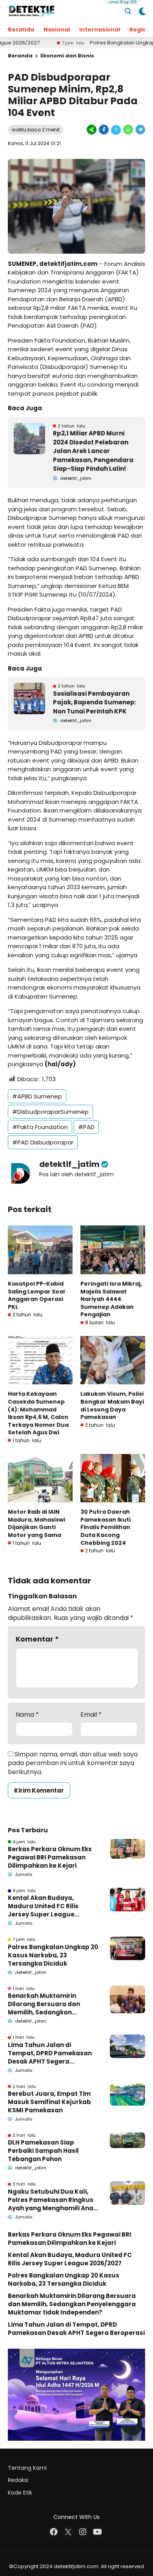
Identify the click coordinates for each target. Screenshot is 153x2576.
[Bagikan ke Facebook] (104, 130)
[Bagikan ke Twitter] (116, 130)
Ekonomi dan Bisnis (67, 56)
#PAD (86, 1127)
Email (91, 1715)
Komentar (37, 1639)
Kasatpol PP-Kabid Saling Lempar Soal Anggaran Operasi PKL (36, 1295)
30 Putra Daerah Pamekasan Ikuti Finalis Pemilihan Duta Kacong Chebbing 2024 (106, 1527)
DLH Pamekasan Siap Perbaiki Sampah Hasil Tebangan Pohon (43, 2151)
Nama (27, 1715)
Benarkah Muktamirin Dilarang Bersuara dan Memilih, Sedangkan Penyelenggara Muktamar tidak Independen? (50, 2004)
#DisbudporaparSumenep (50, 1112)
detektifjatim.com (68, 264)
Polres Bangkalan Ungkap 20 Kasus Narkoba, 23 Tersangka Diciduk (53, 1955)
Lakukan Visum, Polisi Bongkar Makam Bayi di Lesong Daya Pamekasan (112, 1405)
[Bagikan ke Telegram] (140, 130)
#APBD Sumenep (37, 1096)
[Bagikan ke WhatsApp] (128, 130)
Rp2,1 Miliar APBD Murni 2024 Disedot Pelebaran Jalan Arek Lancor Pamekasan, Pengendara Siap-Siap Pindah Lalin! (93, 451)
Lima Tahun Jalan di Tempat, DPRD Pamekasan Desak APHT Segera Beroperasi (50, 2053)
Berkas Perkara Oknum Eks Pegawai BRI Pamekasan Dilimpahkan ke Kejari (50, 1857)
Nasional (57, 29)
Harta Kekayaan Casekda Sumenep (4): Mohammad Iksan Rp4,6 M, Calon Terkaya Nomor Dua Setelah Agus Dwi (38, 1413)
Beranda (21, 29)
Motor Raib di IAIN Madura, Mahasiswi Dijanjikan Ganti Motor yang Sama (36, 1523)
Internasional (100, 29)
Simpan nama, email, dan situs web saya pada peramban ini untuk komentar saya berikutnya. (73, 1763)
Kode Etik (20, 2493)
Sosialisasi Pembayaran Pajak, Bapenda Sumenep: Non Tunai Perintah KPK (95, 702)
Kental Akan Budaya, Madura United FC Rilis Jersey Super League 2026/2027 (43, 1906)
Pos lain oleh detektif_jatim (76, 1174)
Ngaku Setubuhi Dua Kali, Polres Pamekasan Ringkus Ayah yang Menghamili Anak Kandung (52, 2200)
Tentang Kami (27, 2468)
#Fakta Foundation (40, 1127)
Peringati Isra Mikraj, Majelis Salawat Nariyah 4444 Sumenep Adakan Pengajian (111, 1299)
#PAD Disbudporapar (43, 1142)
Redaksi (18, 2480)
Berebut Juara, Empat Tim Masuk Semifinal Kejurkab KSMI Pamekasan (49, 2102)
